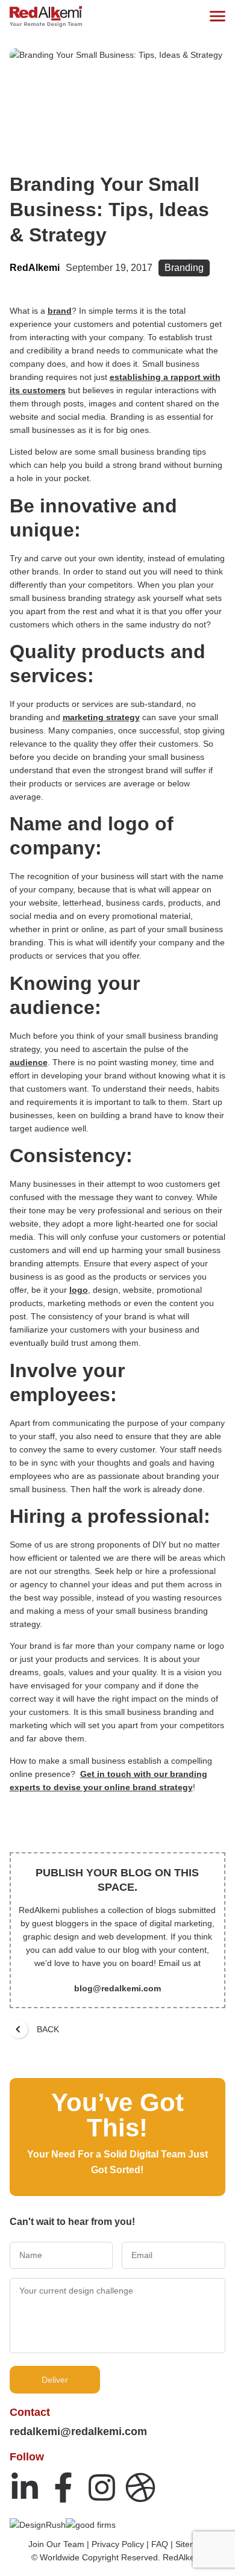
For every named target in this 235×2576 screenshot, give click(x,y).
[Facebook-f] (63, 2487)
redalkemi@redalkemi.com (78, 2431)
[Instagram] (102, 2487)
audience (29, 1062)
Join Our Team (56, 2544)
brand (60, 311)
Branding (184, 268)
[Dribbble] (140, 2487)
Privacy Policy (118, 2544)
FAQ (160, 2544)
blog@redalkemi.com (117, 1988)
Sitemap (191, 2544)
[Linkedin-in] (25, 2487)
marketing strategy (101, 717)
